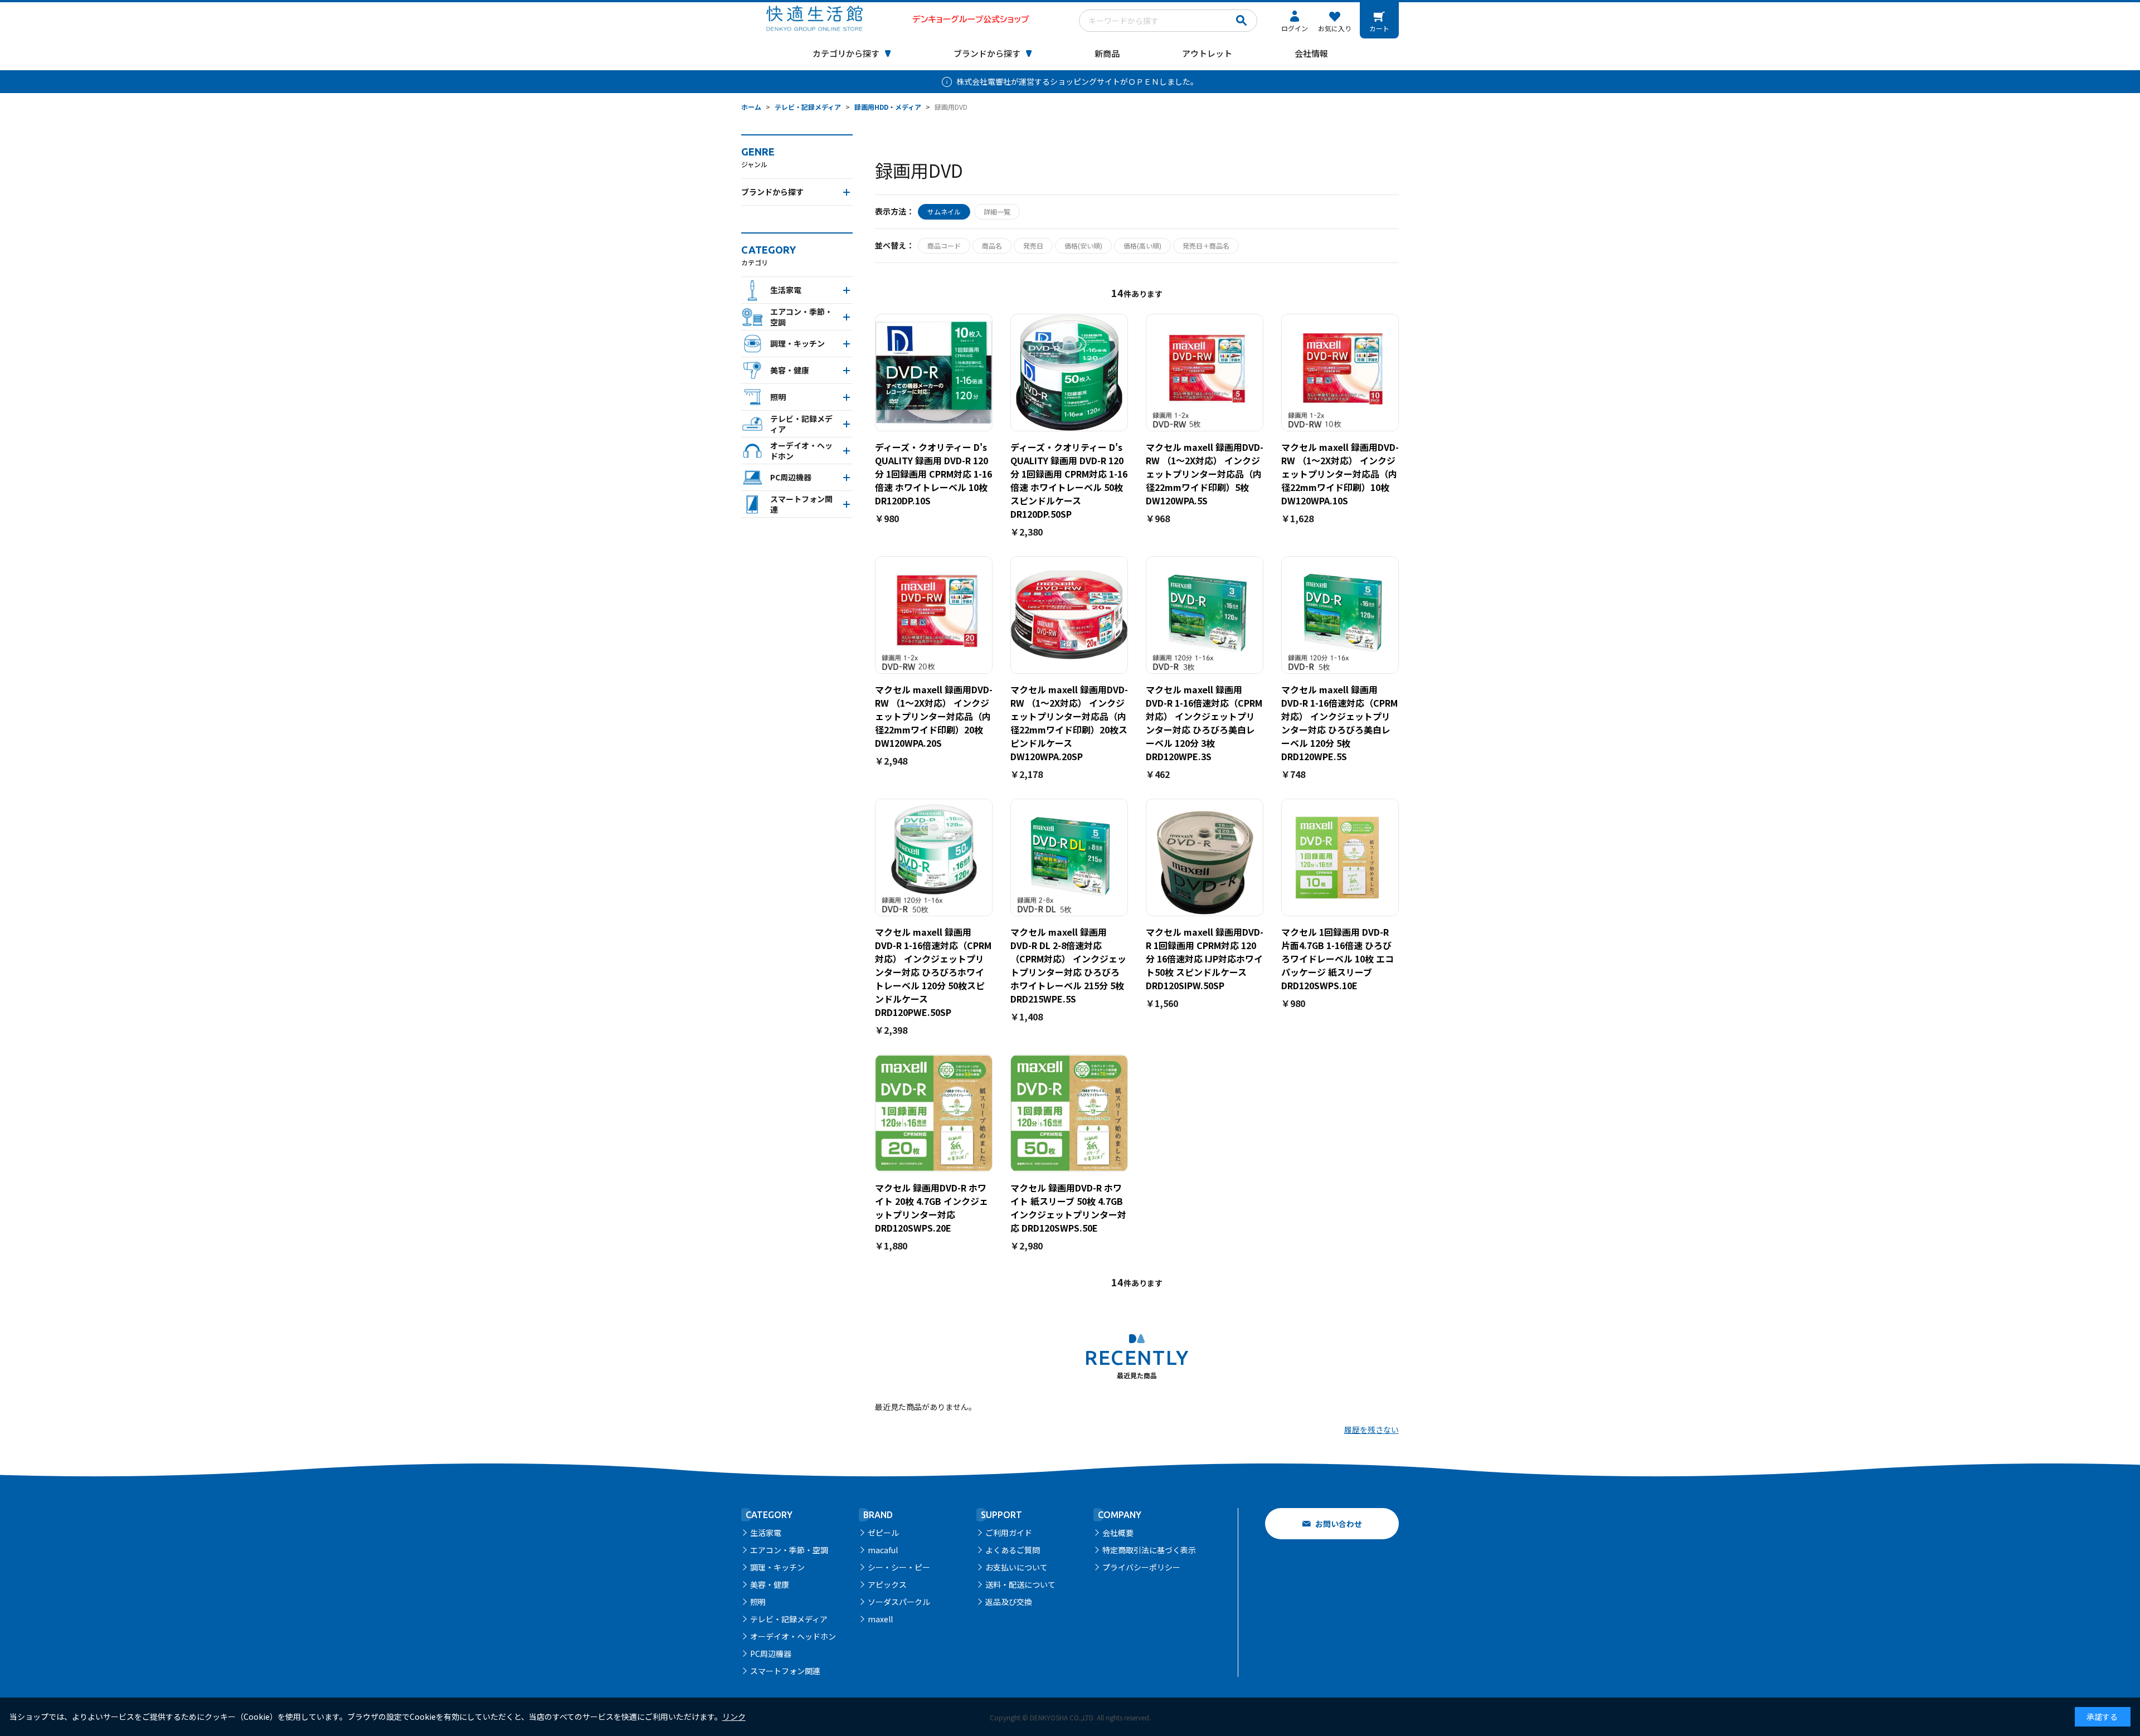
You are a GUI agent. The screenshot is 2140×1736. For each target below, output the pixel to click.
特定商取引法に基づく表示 (1149, 1550)
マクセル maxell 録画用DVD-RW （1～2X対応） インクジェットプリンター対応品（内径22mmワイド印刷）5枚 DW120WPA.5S (1205, 474)
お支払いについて (1016, 1567)
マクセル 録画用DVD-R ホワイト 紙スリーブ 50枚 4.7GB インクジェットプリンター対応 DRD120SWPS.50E (1068, 1208)
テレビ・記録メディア (789, 1619)
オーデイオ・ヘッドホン (793, 1636)
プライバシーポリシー (1141, 1567)
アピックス (887, 1584)
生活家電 (766, 1533)
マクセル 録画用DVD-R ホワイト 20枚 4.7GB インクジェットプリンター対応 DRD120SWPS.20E (932, 1208)
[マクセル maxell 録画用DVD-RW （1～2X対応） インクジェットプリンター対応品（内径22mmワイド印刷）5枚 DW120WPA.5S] (1205, 373)
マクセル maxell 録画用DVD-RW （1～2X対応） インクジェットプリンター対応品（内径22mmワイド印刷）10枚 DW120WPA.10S (1340, 474)
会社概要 (1118, 1533)
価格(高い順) (1142, 245)
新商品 (1107, 53)
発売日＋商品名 (1206, 245)
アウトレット (1207, 53)
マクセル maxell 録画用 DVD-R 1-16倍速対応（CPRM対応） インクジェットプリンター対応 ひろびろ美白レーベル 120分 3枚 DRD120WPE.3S (1204, 723)
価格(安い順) (1083, 245)
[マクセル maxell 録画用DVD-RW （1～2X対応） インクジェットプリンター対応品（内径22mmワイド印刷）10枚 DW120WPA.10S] (1340, 373)
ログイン (1295, 28)
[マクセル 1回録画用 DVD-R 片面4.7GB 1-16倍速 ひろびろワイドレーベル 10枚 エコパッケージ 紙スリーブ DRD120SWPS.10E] (1340, 857)
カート (1379, 28)
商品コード (944, 245)
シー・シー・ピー (899, 1567)
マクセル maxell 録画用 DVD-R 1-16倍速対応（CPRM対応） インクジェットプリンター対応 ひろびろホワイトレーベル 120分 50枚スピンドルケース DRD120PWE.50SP (933, 972)
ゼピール (883, 1533)
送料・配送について (1020, 1584)
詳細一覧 (997, 211)
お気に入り (1335, 28)
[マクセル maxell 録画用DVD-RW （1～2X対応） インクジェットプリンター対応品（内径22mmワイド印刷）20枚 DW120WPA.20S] (934, 615)
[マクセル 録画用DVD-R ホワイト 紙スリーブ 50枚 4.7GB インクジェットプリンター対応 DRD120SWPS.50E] (1069, 1113)
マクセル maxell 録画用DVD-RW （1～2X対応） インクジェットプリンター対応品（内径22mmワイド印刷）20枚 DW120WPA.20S (934, 716)
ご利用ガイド (1009, 1533)
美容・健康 (770, 1584)
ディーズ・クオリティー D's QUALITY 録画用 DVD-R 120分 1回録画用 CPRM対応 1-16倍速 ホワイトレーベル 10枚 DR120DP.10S (933, 474)
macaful (883, 1550)
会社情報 (1311, 53)
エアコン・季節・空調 (789, 1550)
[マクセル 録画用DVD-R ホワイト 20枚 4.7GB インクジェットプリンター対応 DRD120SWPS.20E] (934, 1113)
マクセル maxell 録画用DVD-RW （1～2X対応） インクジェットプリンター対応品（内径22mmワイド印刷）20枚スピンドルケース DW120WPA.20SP (1069, 723)
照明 (758, 1602)
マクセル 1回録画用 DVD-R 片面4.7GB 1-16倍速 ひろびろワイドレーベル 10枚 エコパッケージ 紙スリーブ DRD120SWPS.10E (1337, 959)
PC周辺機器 (771, 1654)
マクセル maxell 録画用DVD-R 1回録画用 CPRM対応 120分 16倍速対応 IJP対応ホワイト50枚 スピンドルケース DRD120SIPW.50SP (1205, 959)
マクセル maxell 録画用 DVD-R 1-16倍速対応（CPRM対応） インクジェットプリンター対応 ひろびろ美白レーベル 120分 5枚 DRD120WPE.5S (1339, 723)
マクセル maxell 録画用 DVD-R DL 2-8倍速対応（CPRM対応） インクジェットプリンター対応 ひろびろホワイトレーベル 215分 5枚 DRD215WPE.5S (1068, 965)
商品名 (992, 245)
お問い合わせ (1339, 1524)
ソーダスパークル (899, 1602)
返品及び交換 (1009, 1602)
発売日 (1033, 245)
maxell (880, 1619)
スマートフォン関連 (785, 1671)
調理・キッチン (777, 1567)
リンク (734, 1716)
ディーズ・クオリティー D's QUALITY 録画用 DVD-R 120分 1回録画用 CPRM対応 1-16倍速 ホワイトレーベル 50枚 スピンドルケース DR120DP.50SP (1069, 480)
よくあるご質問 (1013, 1550)
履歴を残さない (1371, 1429)
